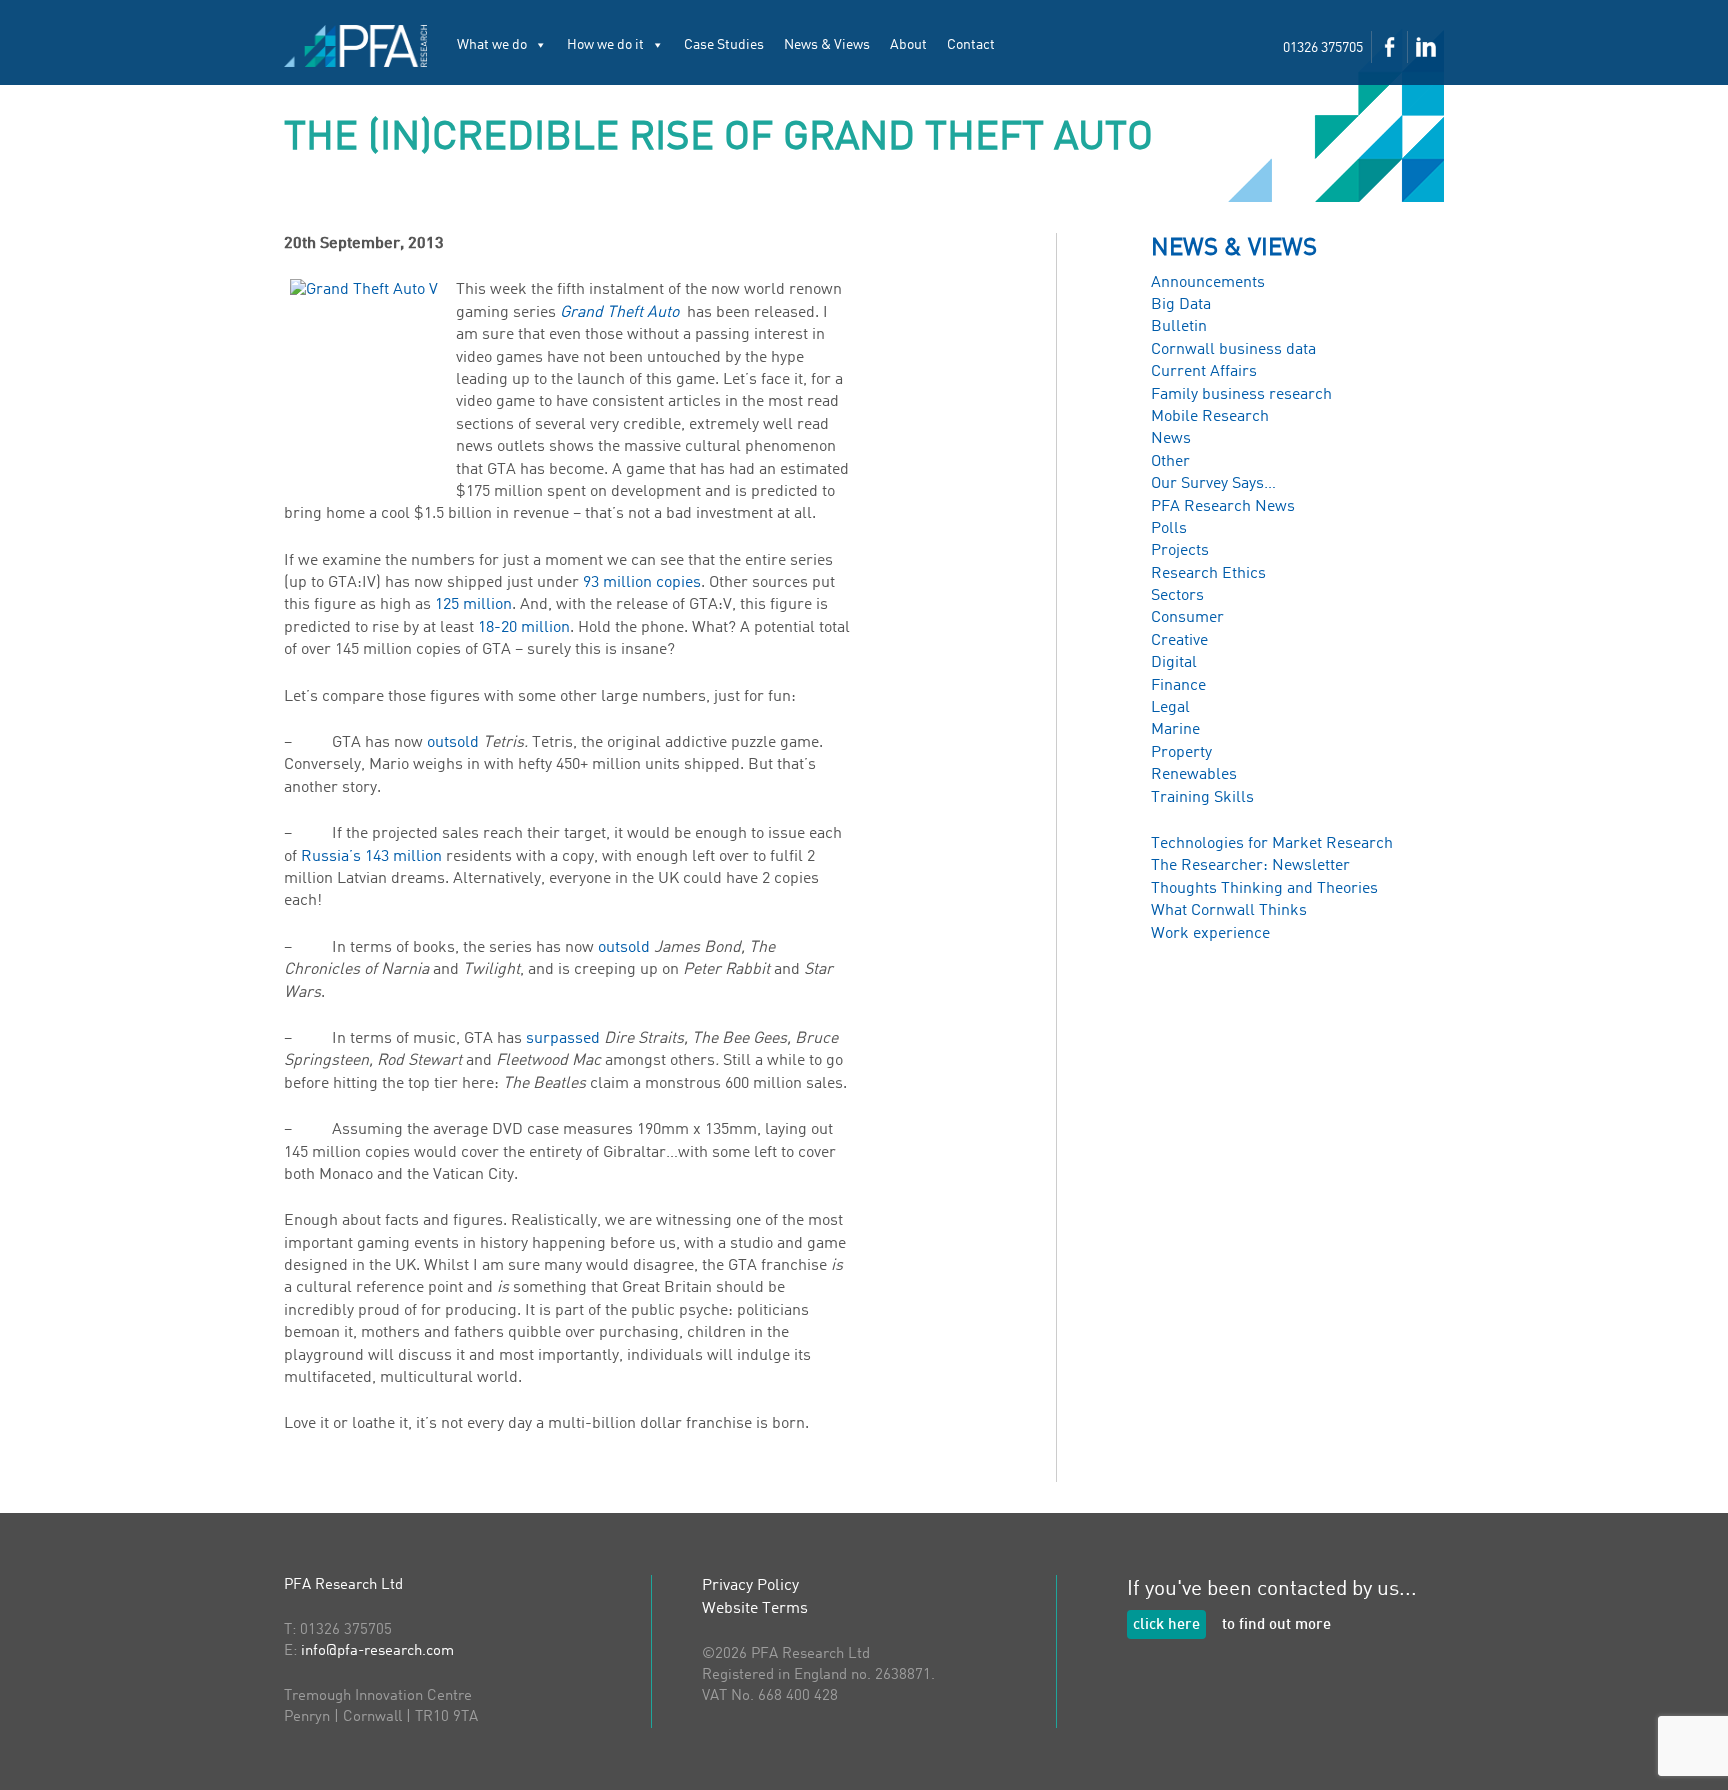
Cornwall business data (1233, 350)
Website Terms (755, 1609)
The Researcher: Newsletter (1250, 866)
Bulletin (1179, 327)
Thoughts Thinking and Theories (1264, 889)
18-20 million (524, 628)
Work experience (1210, 934)
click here (1166, 1625)
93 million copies (642, 583)
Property (1181, 753)
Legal (1170, 708)
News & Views (827, 45)
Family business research (1241, 395)
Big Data (1181, 305)
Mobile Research (1210, 417)
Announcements (1208, 283)
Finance (1178, 686)
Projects (1180, 551)
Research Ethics (1208, 574)
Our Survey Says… (1213, 484)
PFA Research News (1223, 507)
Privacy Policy (750, 1586)
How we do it (605, 45)
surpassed (563, 1039)
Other (1170, 462)
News (1171, 439)
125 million (473, 605)
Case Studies (724, 45)
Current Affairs (1204, 372)
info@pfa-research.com (377, 1651)
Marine (1175, 730)
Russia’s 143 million (371, 857)
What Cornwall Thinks (1229, 911)
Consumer (1187, 618)
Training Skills (1202, 798)
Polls (1169, 529)
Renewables (1194, 775)
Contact (971, 45)
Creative (1179, 641)
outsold (453, 743)
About (908, 45)
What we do (492, 45)
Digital (1174, 663)
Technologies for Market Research (1272, 844)
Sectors (1177, 596)
